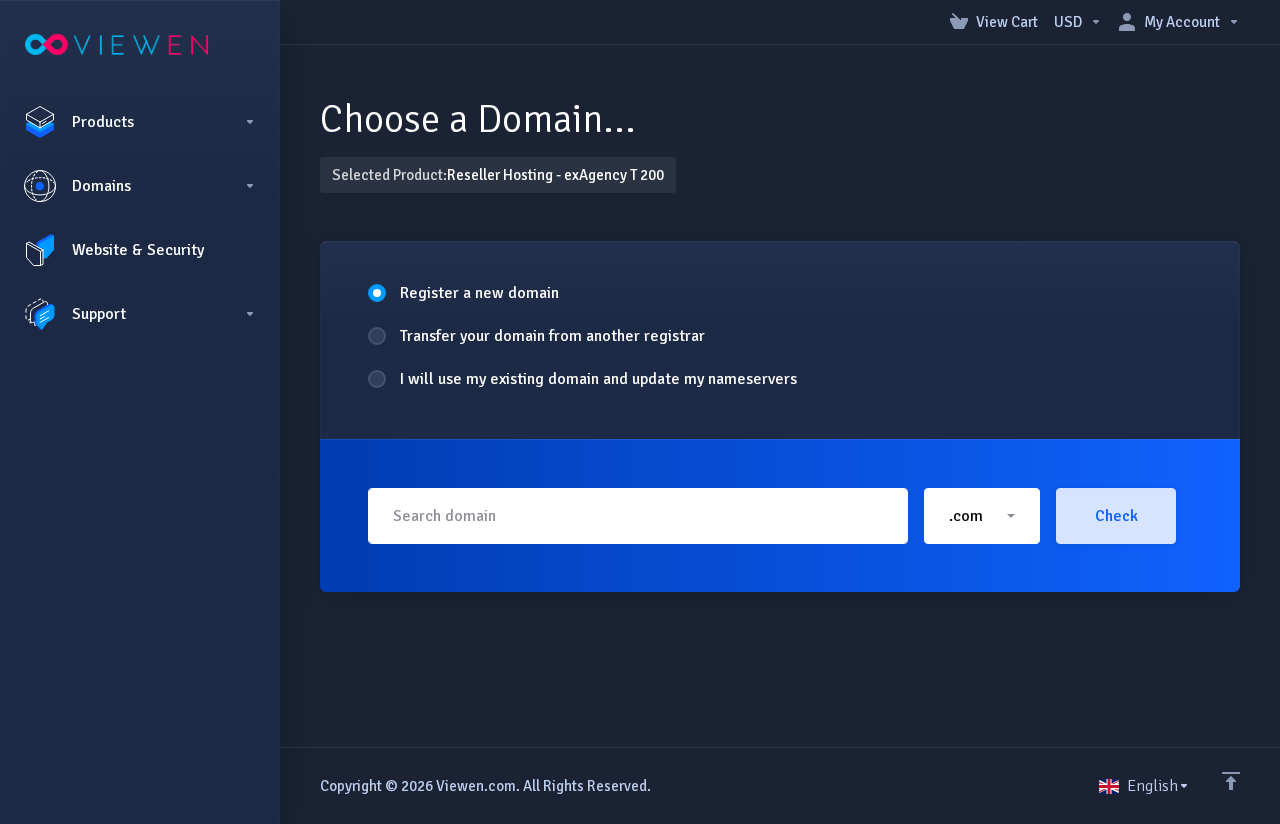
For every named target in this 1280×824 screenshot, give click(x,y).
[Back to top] (1231, 781)
